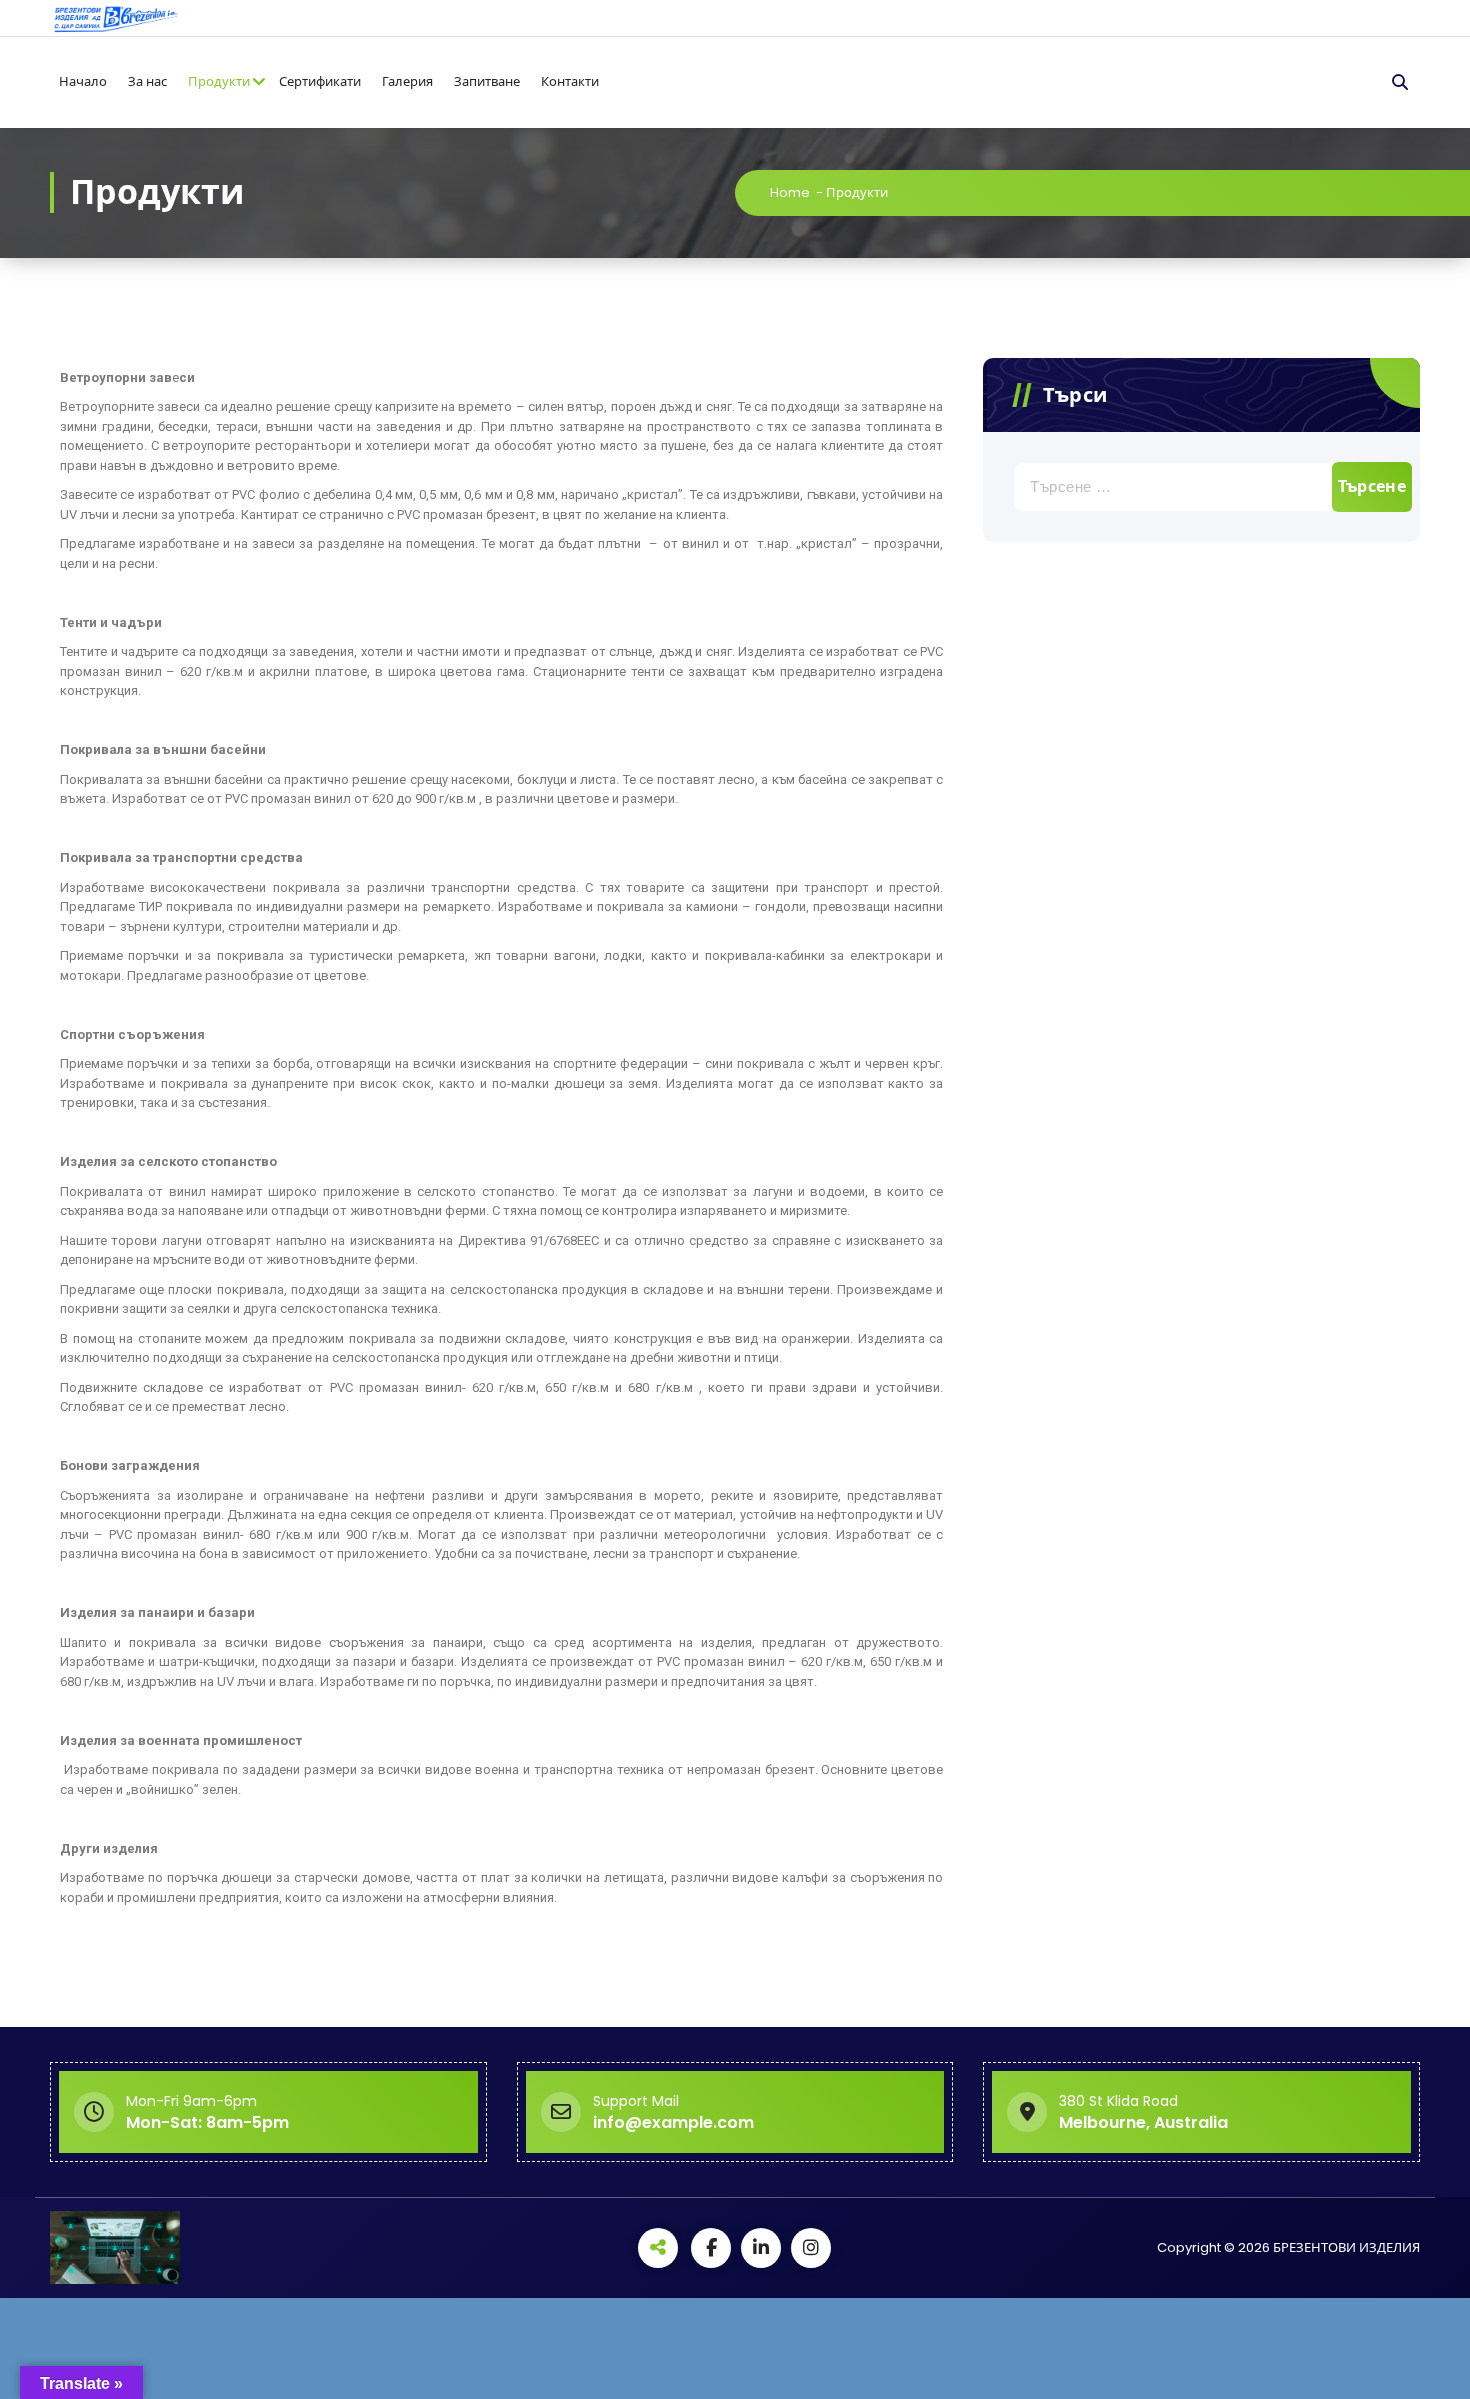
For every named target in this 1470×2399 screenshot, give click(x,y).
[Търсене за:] (1201, 487)
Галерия (407, 81)
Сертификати (320, 81)
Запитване (487, 81)
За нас (147, 81)
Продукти (219, 81)
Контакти (570, 81)
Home (790, 192)
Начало (83, 81)
